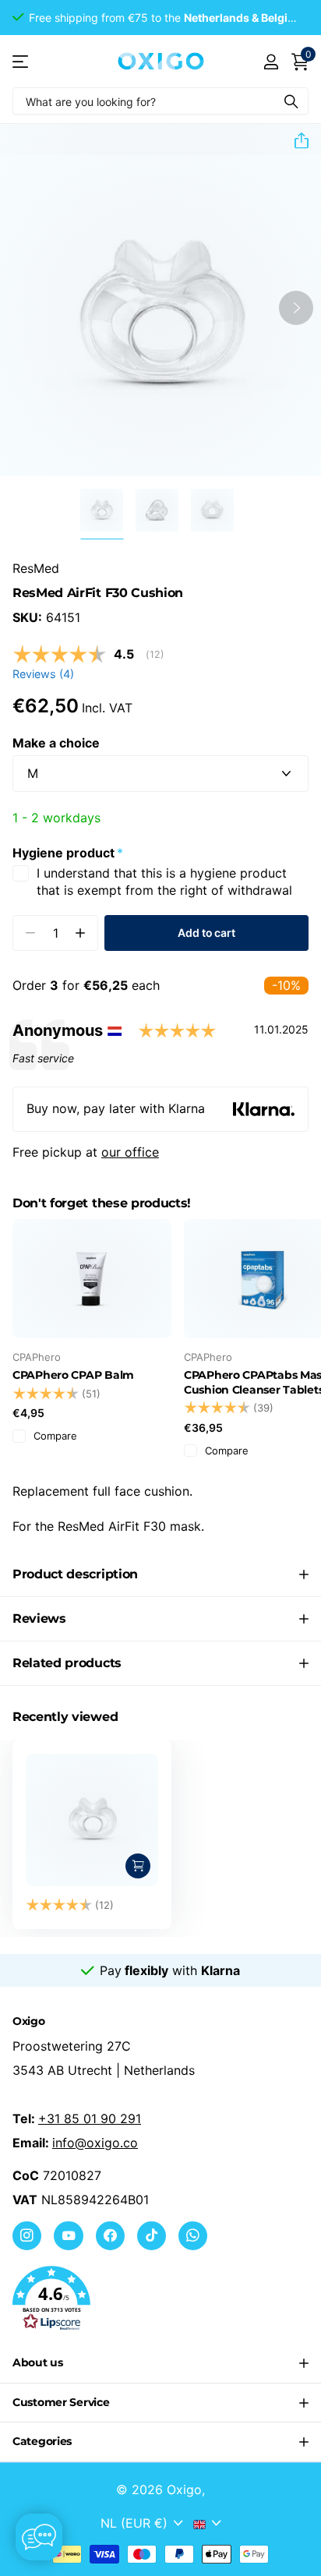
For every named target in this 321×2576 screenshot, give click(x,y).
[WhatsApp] (193, 2236)
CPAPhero (37, 1357)
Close (160, 2363)
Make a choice (56, 743)
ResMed (36, 568)
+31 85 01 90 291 (90, 2118)
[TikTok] (152, 2236)
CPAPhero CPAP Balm (73, 1375)
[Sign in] (271, 62)
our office (130, 1152)
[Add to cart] (138, 1866)
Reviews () (43, 674)
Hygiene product (68, 853)
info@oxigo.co (95, 2143)
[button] (295, 140)
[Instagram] (27, 2236)
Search (291, 101)
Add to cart (206, 933)
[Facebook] (110, 2236)
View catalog (21, 61)
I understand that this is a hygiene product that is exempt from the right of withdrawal (164, 882)
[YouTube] (68, 2236)
